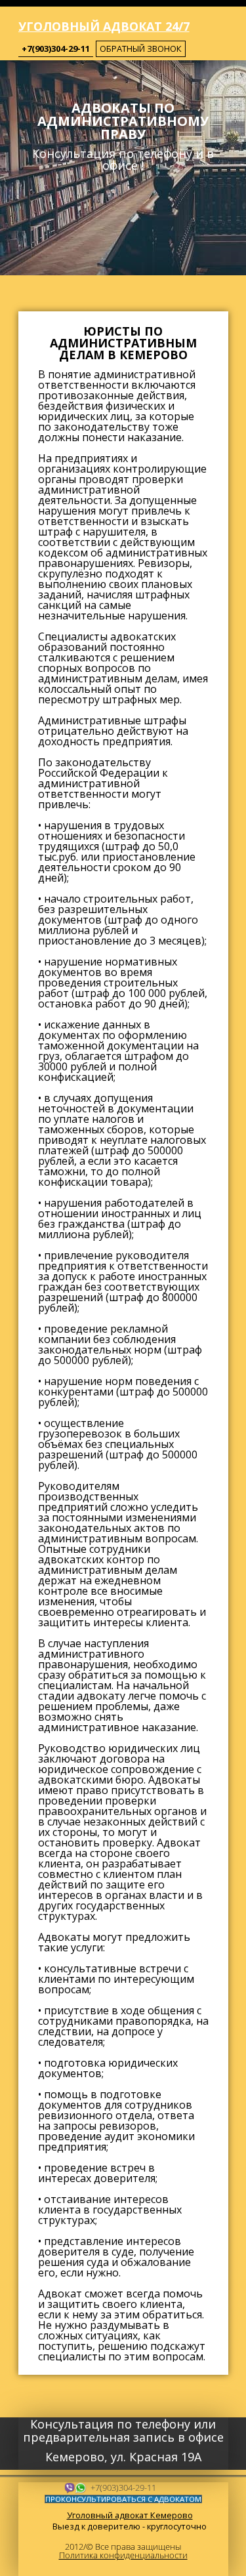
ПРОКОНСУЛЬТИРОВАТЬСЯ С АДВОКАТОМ (123, 2499)
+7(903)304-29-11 (56, 49)
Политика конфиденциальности (123, 2555)
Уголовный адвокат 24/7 (104, 26)
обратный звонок (141, 49)
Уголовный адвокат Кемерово (130, 2515)
